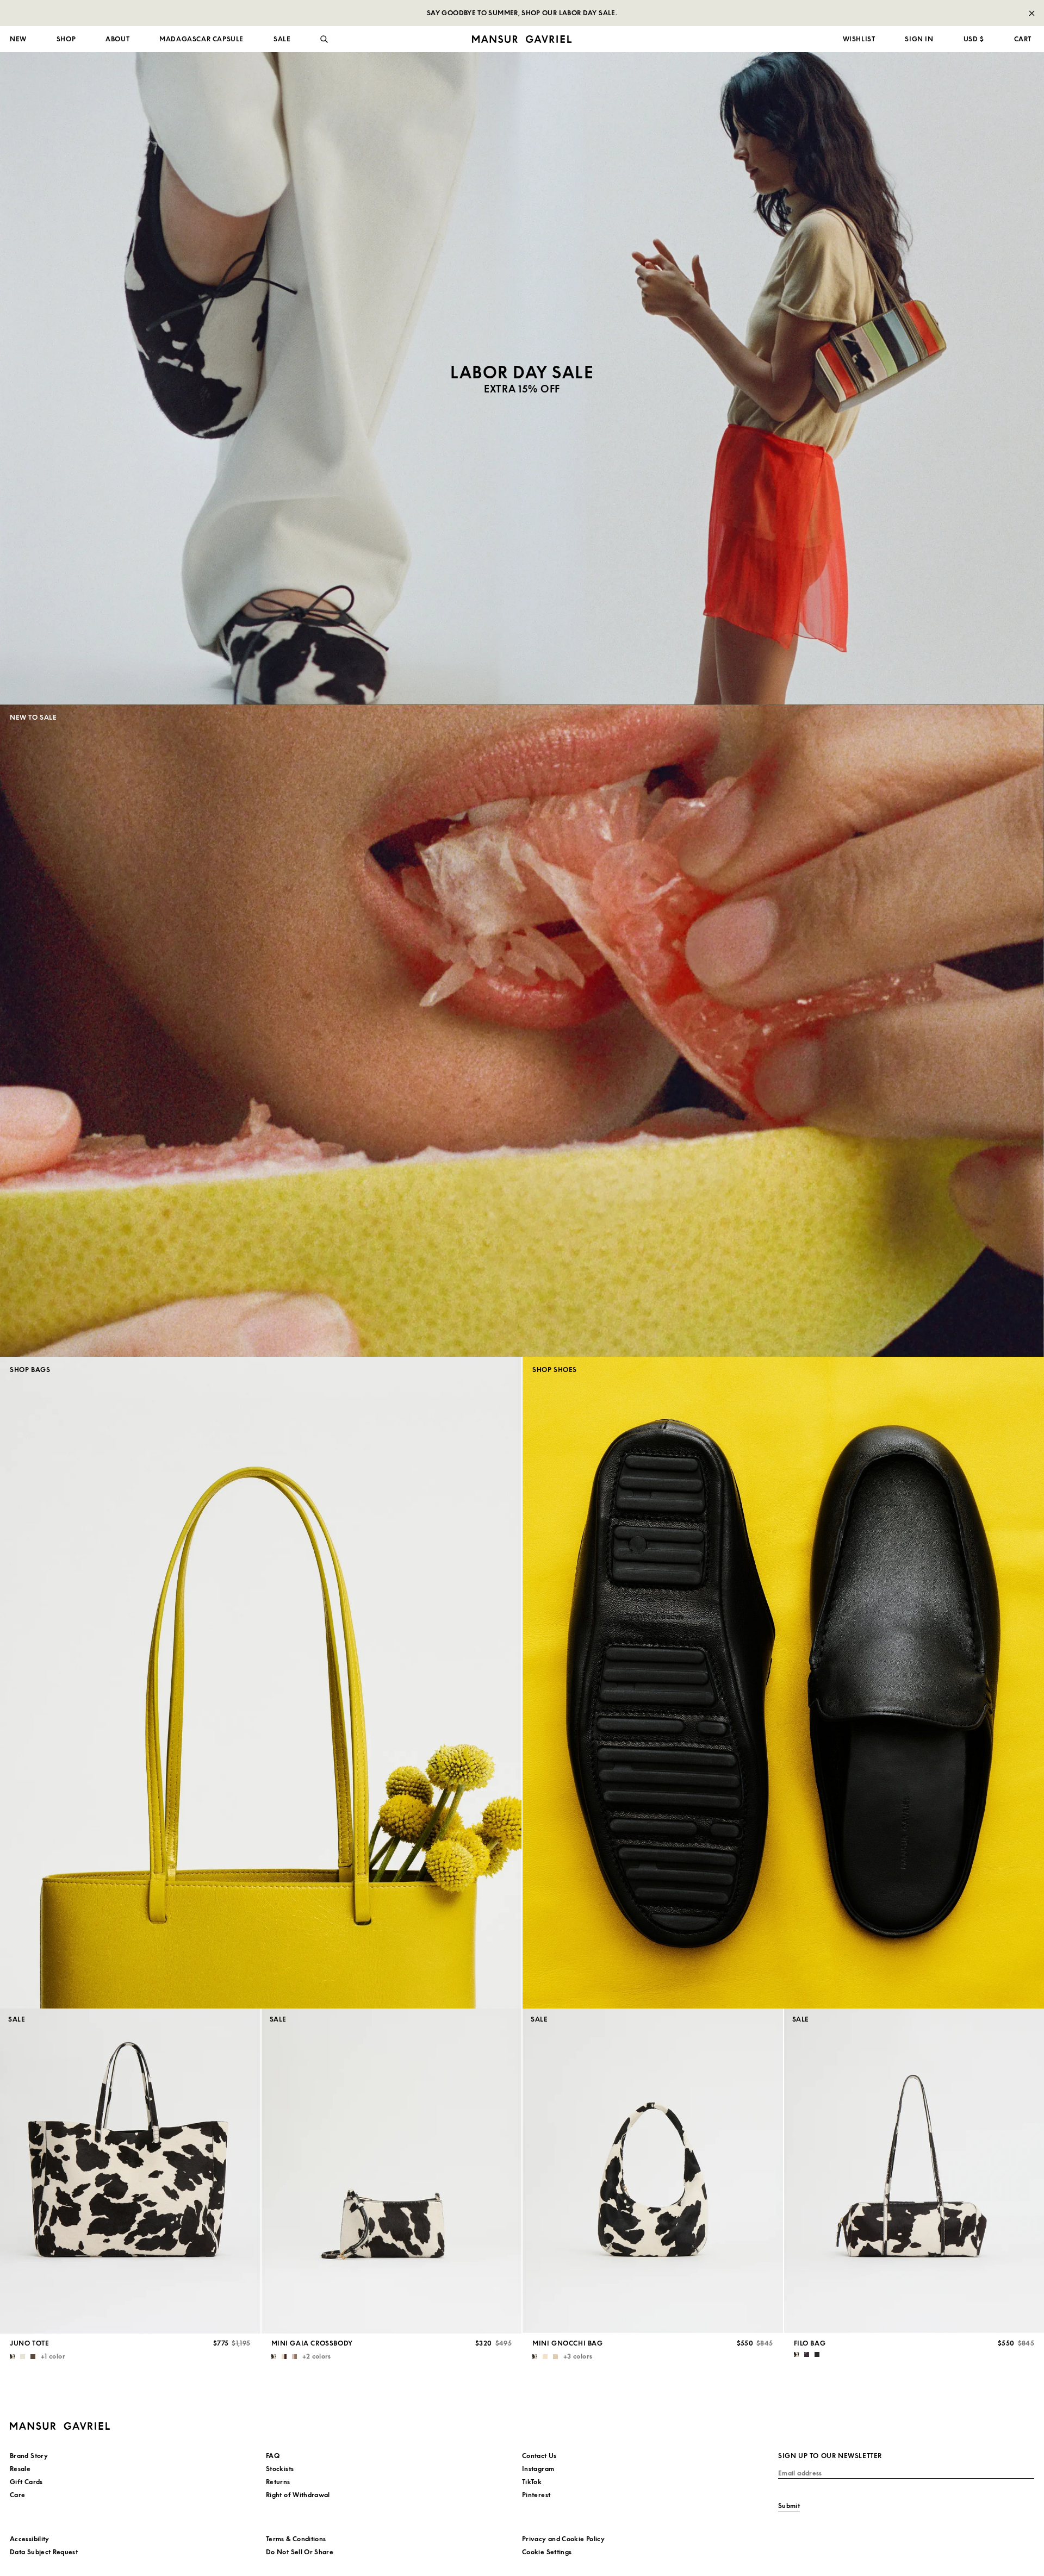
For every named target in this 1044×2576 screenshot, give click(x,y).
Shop (66, 39)
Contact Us (539, 2456)
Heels (278, 148)
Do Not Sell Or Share (300, 2552)
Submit (789, 2506)
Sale (17, 200)
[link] (522, 378)
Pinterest (536, 2495)
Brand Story (29, 2456)
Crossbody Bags (36, 135)
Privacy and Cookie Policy (563, 2539)
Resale (539, 174)
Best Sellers (548, 161)
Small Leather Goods (44, 187)
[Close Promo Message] (1031, 13)
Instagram (538, 2469)
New (18, 39)
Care (17, 2495)
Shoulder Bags (33, 161)
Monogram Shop (556, 148)
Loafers (282, 135)
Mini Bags (26, 148)
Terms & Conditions (296, 2539)
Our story (26, 82)
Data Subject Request (44, 2552)
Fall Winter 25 (292, 95)
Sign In (919, 39)
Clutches (24, 174)
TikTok (532, 2482)
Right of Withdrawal (298, 2495)
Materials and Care (42, 95)
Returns (278, 2482)
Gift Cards (26, 2482)
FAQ (273, 2456)
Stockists (280, 2469)
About (117, 39)
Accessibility (30, 2539)
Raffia (539, 135)
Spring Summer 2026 (304, 82)
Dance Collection (297, 108)
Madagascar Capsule (201, 39)
